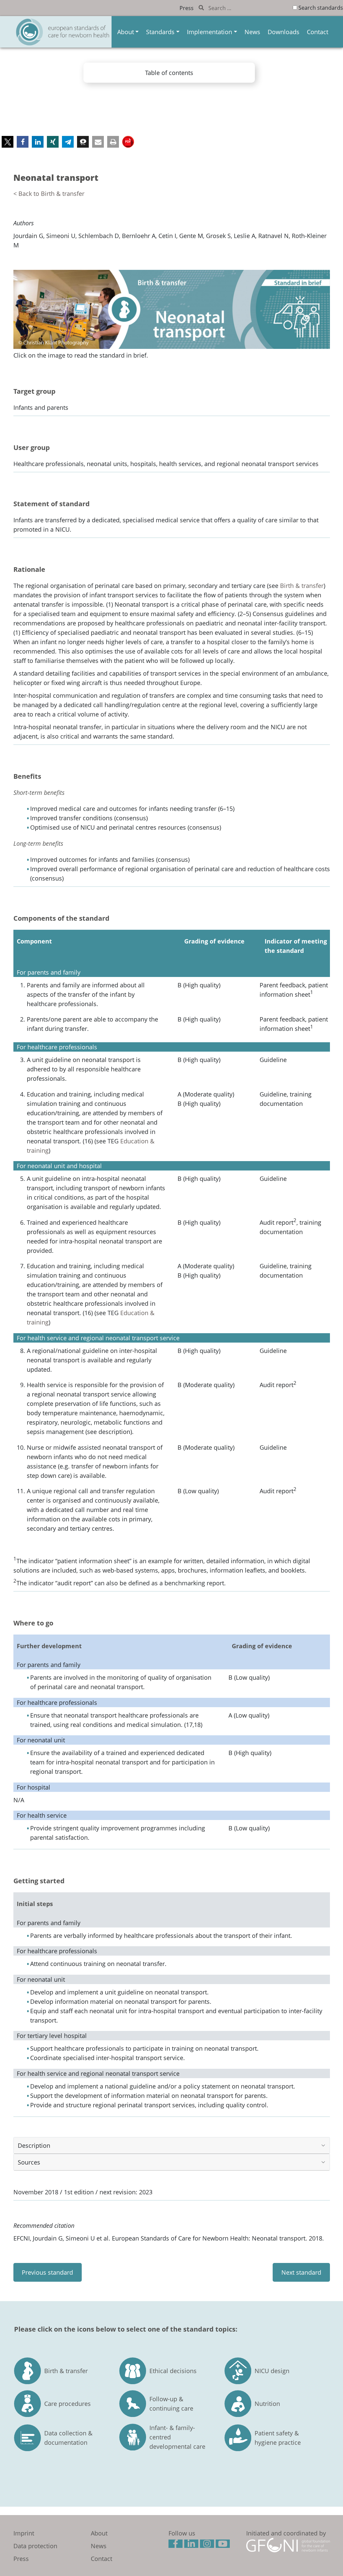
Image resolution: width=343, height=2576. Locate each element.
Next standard (301, 2272)
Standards (160, 32)
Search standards (321, 8)
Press (187, 8)
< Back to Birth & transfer (49, 194)
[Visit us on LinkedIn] (192, 2545)
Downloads (284, 32)
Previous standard (47, 2272)
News (252, 32)
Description (34, 2145)
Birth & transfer (302, 586)
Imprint (24, 2533)
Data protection (35, 2546)
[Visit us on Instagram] (208, 2545)
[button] (8, 142)
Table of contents (169, 73)
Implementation (210, 32)
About (126, 32)
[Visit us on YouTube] (224, 2545)
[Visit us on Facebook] (176, 2545)
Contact (318, 32)
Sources (29, 2162)
